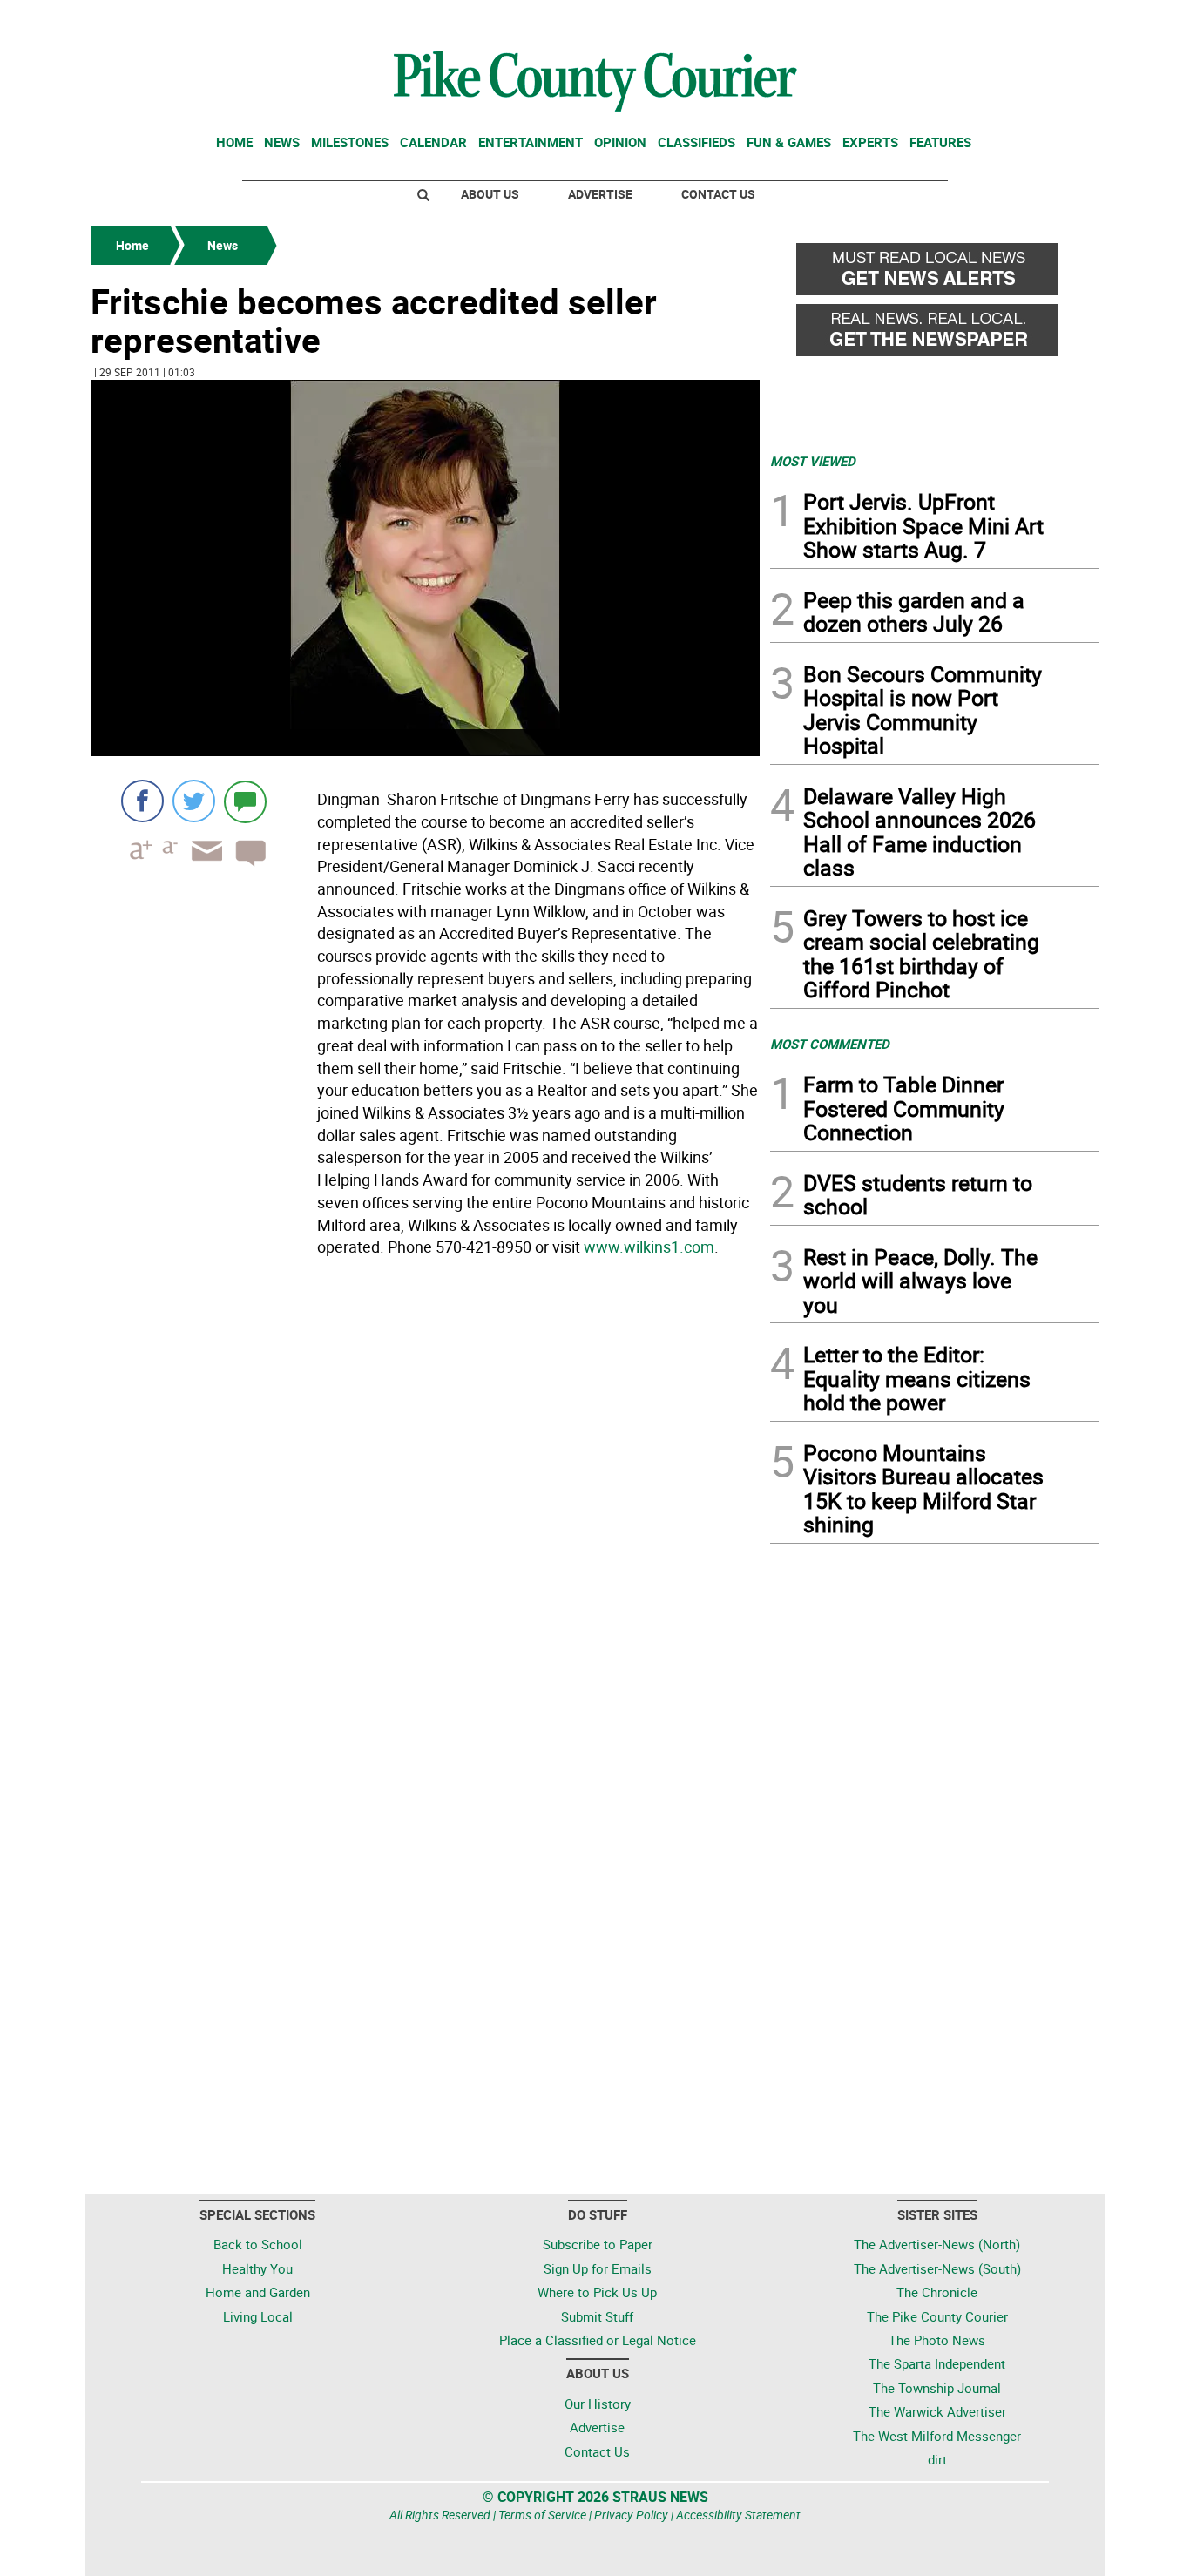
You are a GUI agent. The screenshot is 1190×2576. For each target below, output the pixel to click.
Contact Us (718, 194)
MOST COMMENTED (830, 1044)
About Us (490, 194)
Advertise (600, 194)
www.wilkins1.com (649, 1247)
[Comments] (245, 801)
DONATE (1057, 20)
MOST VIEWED (813, 461)
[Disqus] (425, 1503)
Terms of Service (542, 2515)
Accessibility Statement (738, 2515)
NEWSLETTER (959, 20)
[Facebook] (142, 801)
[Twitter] (194, 801)
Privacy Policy (631, 2515)
